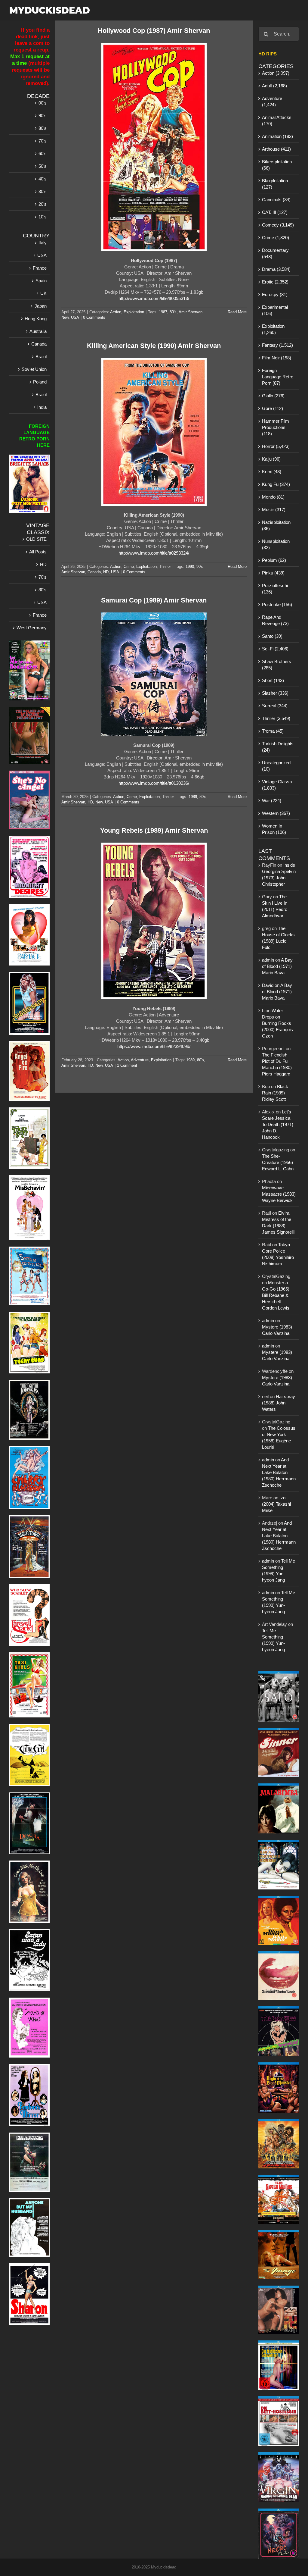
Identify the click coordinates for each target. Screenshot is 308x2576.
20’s (43, 204)
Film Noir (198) (277, 358)
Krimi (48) (272, 472)
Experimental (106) (275, 310)
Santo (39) (272, 636)
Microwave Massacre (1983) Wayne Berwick (279, 1194)
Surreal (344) (275, 706)
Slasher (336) (275, 693)
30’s (43, 191)
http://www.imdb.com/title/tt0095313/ (154, 298)
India (42, 407)
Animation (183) (277, 136)
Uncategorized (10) (276, 766)
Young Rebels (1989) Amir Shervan (154, 830)
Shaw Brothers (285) (277, 665)
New (65, 317)
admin (268, 960)
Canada (94, 572)
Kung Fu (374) (276, 484)
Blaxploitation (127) (275, 184)
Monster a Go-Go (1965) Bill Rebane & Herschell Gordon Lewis (276, 1295)
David (268, 985)
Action (116, 312)
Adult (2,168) (274, 86)
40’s (43, 179)
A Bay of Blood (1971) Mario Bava (277, 966)
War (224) (272, 801)
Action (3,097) (276, 73)
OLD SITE (36, 539)
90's (200, 567)
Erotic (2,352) (275, 282)
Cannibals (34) (276, 200)
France (40, 268)
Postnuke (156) (277, 604)
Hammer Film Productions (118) (276, 427)
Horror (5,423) (276, 446)
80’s (43, 128)
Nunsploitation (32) (276, 544)
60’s (43, 153)
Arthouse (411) (276, 149)
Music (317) (274, 510)
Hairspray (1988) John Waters (279, 1403)
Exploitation (134, 312)
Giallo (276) (273, 396)
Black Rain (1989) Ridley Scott (275, 1093)
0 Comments (94, 317)
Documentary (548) (275, 253)
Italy (43, 243)
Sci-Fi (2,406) (275, 649)
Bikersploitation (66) (277, 165)
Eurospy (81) (275, 294)
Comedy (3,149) (278, 225)
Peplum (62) (274, 560)
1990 (190, 567)
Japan (41, 306)
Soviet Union (34, 369)
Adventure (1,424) (272, 102)
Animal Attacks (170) (277, 121)
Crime (129, 567)
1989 (193, 797)
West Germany (32, 628)
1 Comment (127, 1065)
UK (43, 293)
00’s (43, 103)
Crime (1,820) (276, 238)
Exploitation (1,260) (273, 329)
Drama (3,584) (276, 269)
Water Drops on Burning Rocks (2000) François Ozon (277, 1023)
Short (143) (273, 680)
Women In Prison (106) (274, 829)
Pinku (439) (273, 573)
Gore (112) (273, 408)
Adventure (140, 1060)
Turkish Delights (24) (278, 747)
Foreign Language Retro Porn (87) (278, 377)
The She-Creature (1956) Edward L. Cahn (278, 1162)
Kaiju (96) (271, 459)
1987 (163, 312)
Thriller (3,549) (276, 718)
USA (75, 317)
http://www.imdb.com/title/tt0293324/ (154, 553)
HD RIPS (268, 54)
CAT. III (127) (275, 212)
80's (173, 312)
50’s (43, 166)
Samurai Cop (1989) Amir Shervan (154, 600)
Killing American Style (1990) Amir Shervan (154, 346)
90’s (43, 116)
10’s (43, 217)
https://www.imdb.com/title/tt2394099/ (154, 1046)
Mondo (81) (273, 497)
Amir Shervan (191, 312)
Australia (38, 331)
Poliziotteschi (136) (275, 589)
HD (106, 572)
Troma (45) (273, 731)
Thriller (165, 567)
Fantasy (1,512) (277, 345)
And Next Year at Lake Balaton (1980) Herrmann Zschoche (279, 1472)
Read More (237, 312)
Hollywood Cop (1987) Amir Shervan (154, 31)
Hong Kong (36, 319)
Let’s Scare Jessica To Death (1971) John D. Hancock (278, 1124)
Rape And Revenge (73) (275, 620)
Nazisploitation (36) (276, 525)
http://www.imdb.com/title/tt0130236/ (154, 783)
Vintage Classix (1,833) (277, 785)
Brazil (41, 357)
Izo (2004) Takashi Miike (276, 1504)
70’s (43, 141)
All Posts (38, 552)
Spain (41, 281)
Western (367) (276, 813)
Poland (40, 382)
